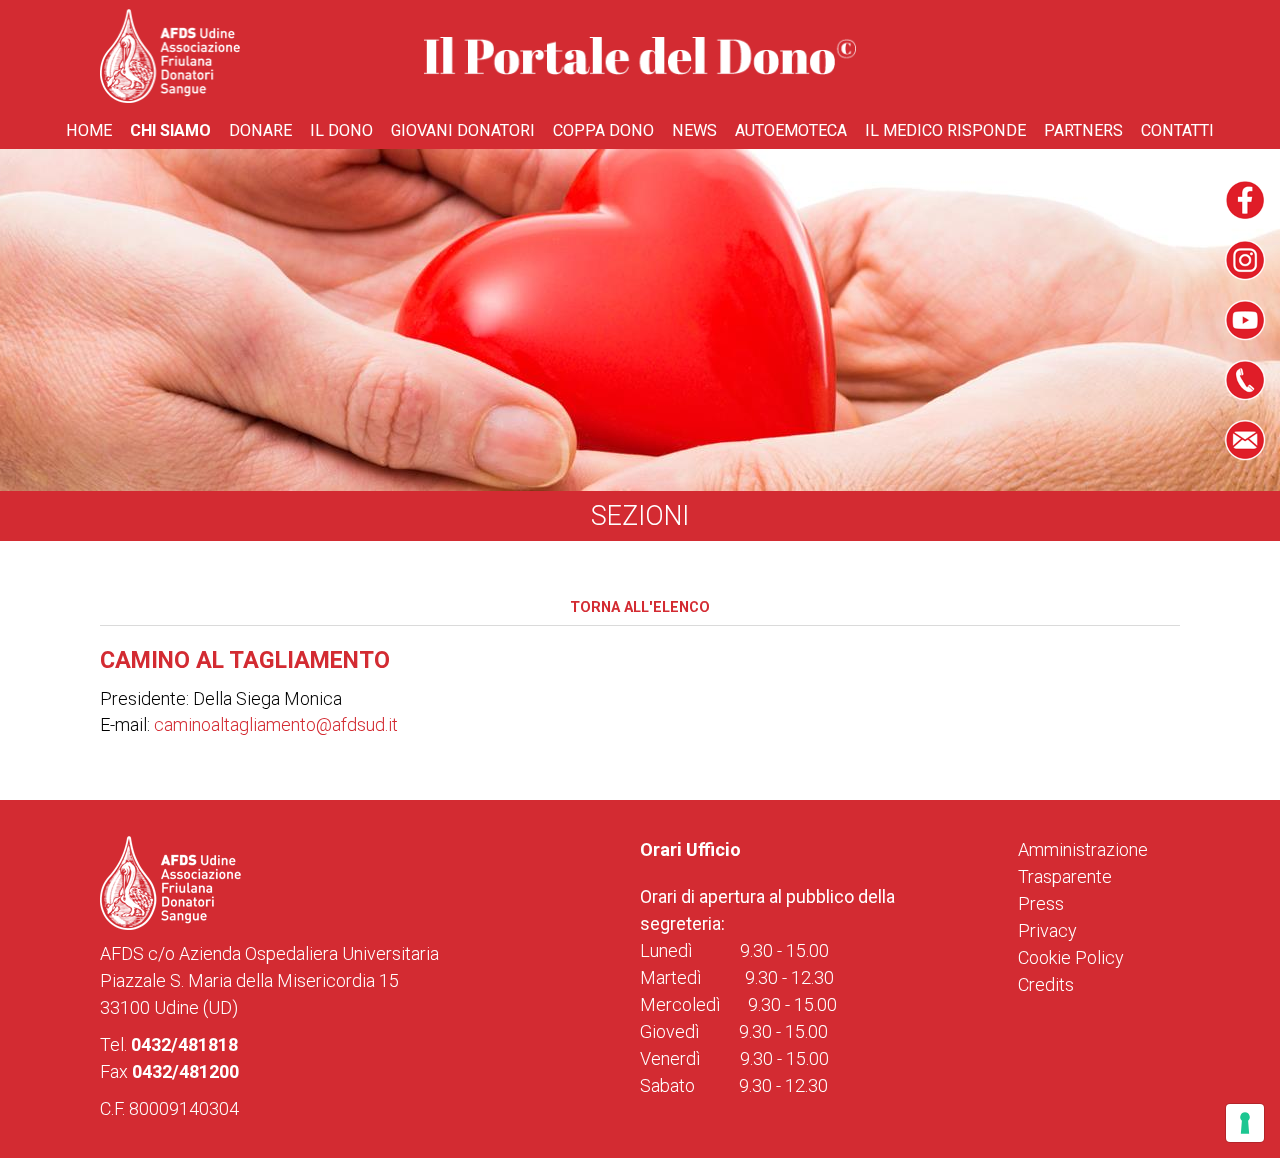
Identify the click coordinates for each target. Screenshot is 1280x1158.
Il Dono (341, 130)
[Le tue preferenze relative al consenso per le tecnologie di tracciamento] (1245, 1123)
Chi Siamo (170, 130)
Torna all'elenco (640, 607)
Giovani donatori (463, 130)
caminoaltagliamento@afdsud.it (276, 724)
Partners (1083, 130)
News (694, 130)
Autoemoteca (791, 130)
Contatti (1177, 130)
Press (1041, 903)
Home (89, 130)
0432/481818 (184, 1044)
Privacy (1047, 930)
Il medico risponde (945, 130)
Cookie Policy (1071, 957)
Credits (1046, 984)
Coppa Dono (603, 130)
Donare (260, 130)
